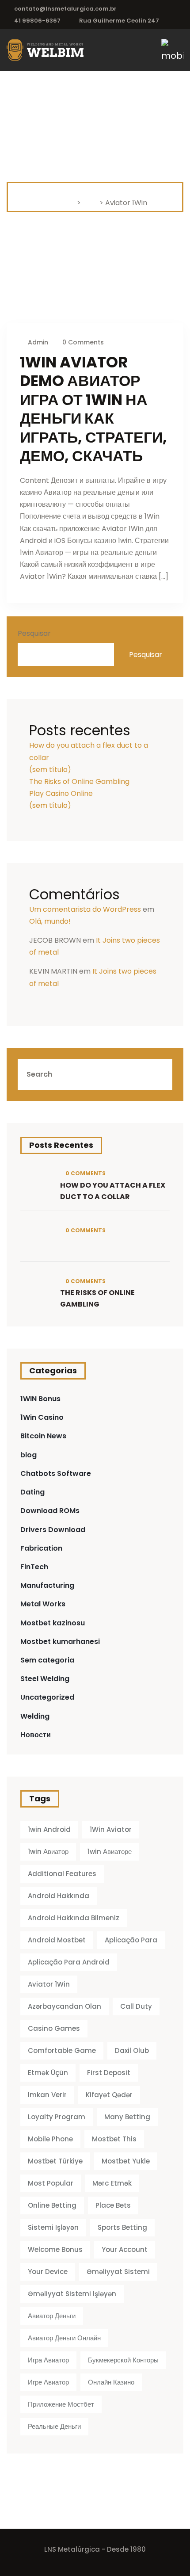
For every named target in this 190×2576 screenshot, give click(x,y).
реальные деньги (54, 2426)
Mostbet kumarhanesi (60, 1642)
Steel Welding (45, 1679)
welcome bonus (55, 2249)
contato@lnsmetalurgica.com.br (65, 9)
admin (38, 342)
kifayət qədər (109, 2095)
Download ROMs (50, 1511)
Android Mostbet (57, 1940)
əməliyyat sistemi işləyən (72, 2294)
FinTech (34, 1567)
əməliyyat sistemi (118, 2272)
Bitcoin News (43, 1436)
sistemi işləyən (53, 2227)
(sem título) (50, 770)
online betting (52, 2205)
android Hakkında (59, 1896)
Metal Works (43, 1604)
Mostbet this (114, 2139)
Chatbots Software (56, 1473)
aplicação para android (69, 1962)
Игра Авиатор (48, 2360)
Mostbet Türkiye (55, 2161)
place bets (113, 2205)
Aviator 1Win (49, 1984)
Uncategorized (47, 1697)
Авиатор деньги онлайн (64, 2338)
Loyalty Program (57, 2117)
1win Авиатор (48, 1852)
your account (125, 2249)
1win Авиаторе (110, 1852)
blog (28, 1455)
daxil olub (132, 2050)
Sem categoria (47, 1660)
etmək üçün (48, 2073)
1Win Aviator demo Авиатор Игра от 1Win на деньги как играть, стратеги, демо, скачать (93, 409)
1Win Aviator (111, 1829)
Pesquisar (34, 633)
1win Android (49, 1829)
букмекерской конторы (123, 2360)
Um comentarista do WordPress (85, 909)
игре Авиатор (48, 2382)
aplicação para (131, 1940)
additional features (62, 1874)
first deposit (109, 2073)
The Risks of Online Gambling (79, 782)
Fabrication (41, 1548)
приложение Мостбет (61, 2404)
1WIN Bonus (40, 1399)
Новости (36, 1735)
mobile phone (50, 2139)
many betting (127, 2117)
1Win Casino (42, 1417)
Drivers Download (53, 1530)
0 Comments (82, 342)
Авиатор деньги (52, 2316)
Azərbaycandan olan (65, 2006)
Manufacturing (47, 1585)
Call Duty (136, 2006)
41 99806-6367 (37, 21)
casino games (54, 2028)
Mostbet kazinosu (53, 1623)
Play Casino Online (61, 793)
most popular (51, 2183)
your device (48, 2272)
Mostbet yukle (126, 2161)
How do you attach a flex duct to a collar (113, 1191)
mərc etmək (112, 2183)
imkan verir (47, 2095)
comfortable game (62, 2050)
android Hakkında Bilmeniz (74, 1918)
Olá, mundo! (50, 921)
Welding (35, 1716)
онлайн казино (111, 2382)
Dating (32, 1492)
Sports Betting (122, 2227)
